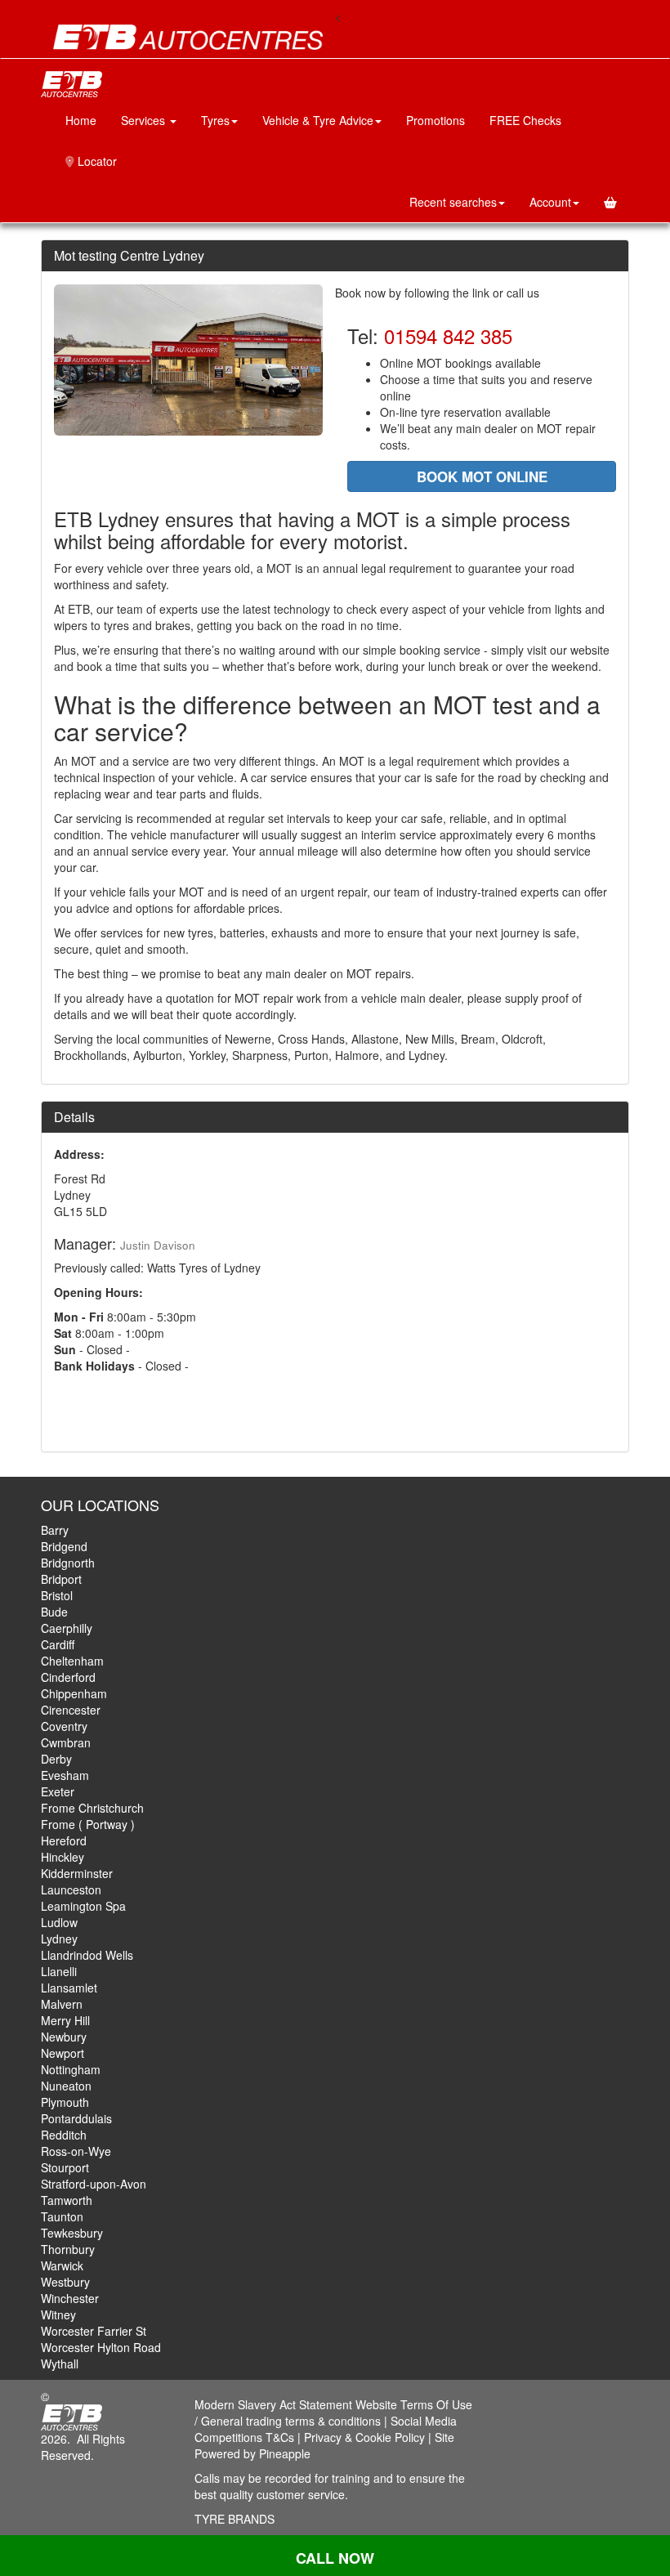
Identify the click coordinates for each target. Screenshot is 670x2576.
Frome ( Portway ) (88, 1824)
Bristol (57, 1595)
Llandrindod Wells (87, 1955)
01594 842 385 (448, 335)
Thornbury (68, 2249)
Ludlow (59, 1922)
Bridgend (64, 1546)
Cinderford (68, 1677)
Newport (63, 2053)
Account (550, 202)
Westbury (65, 2282)
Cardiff (58, 1644)
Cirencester (71, 1710)
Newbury (64, 2037)
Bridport (61, 1579)
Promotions (435, 120)
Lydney (59, 1939)
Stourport (65, 2167)
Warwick (62, 2265)
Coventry (64, 1726)
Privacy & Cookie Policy (364, 2437)
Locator (96, 161)
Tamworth (67, 2200)
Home (81, 120)
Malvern (62, 2004)
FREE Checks (525, 120)
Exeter (58, 1791)
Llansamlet (69, 1988)
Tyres (215, 120)
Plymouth (65, 2102)
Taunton (62, 2216)
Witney (58, 2314)
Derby (56, 1759)
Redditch (64, 2135)
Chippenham (74, 1693)
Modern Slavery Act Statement (273, 2404)
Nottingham (71, 2069)
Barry (55, 1530)
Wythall (60, 2364)
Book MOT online (482, 476)
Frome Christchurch (92, 1808)
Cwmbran (66, 1742)
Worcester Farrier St (94, 2331)
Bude (54, 1612)
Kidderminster (77, 1873)
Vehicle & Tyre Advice (318, 120)
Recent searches (453, 202)
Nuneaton (66, 2086)
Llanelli (59, 1971)
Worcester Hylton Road (101, 2347)
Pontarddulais (76, 2118)
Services (145, 120)
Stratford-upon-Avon (94, 2184)
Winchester (70, 2298)
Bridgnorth (68, 1563)
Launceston (71, 1890)
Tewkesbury (72, 2233)
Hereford (64, 1840)
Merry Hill (65, 2020)
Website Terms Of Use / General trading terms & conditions (333, 2413)
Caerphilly (67, 1628)
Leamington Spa (83, 1906)
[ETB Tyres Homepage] (188, 37)
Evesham (65, 1775)
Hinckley (63, 1857)
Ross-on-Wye (76, 2151)
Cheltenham (72, 1661)
